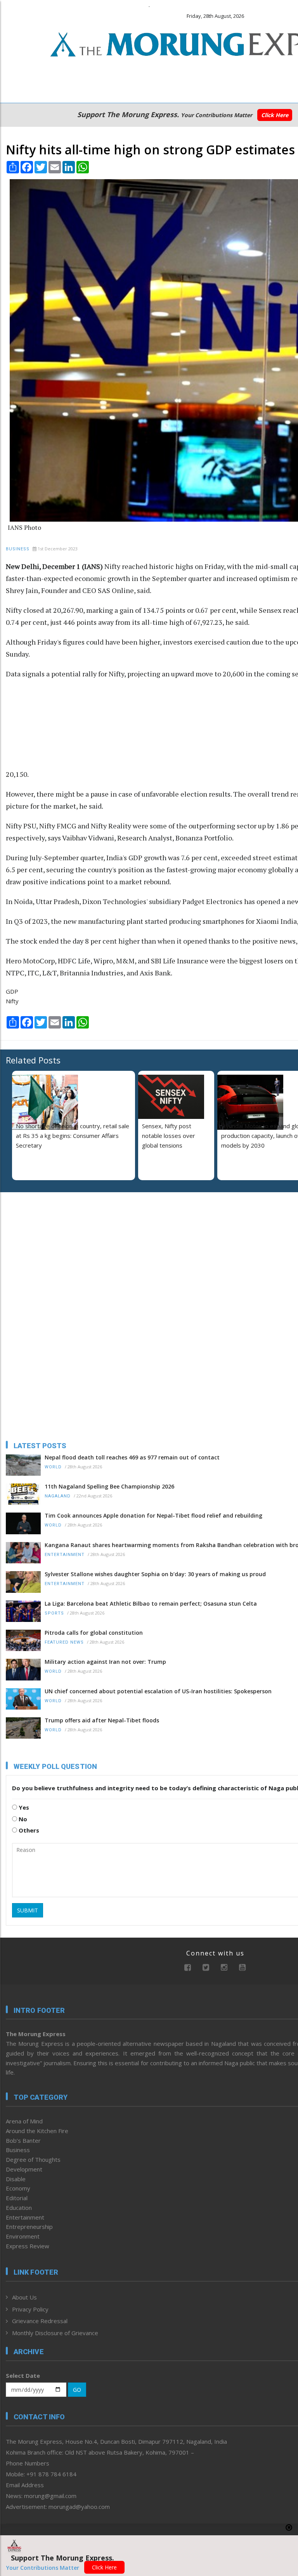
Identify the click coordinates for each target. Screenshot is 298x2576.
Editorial (17, 2198)
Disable (16, 2179)
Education (19, 2208)
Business (18, 549)
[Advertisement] (78, 728)
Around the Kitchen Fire (37, 2131)
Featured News (64, 1642)
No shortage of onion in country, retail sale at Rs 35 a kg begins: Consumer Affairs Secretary (73, 1136)
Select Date (23, 2375)
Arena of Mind (24, 2121)
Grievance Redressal (40, 2321)
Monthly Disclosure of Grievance (55, 2333)
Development (24, 2169)
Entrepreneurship (29, 2227)
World (53, 1467)
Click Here (275, 115)
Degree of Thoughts (33, 2159)
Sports (54, 1613)
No (22, 1819)
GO (77, 2390)
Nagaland (58, 1496)
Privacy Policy (30, 2309)
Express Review (28, 2246)
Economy (18, 2188)
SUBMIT (28, 1910)
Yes (23, 1807)
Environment (23, 2236)
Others (28, 1830)
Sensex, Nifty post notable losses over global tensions (169, 1136)
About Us (24, 2297)
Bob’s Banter (23, 2140)
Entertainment (65, 1555)
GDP (12, 991)
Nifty (12, 1001)
